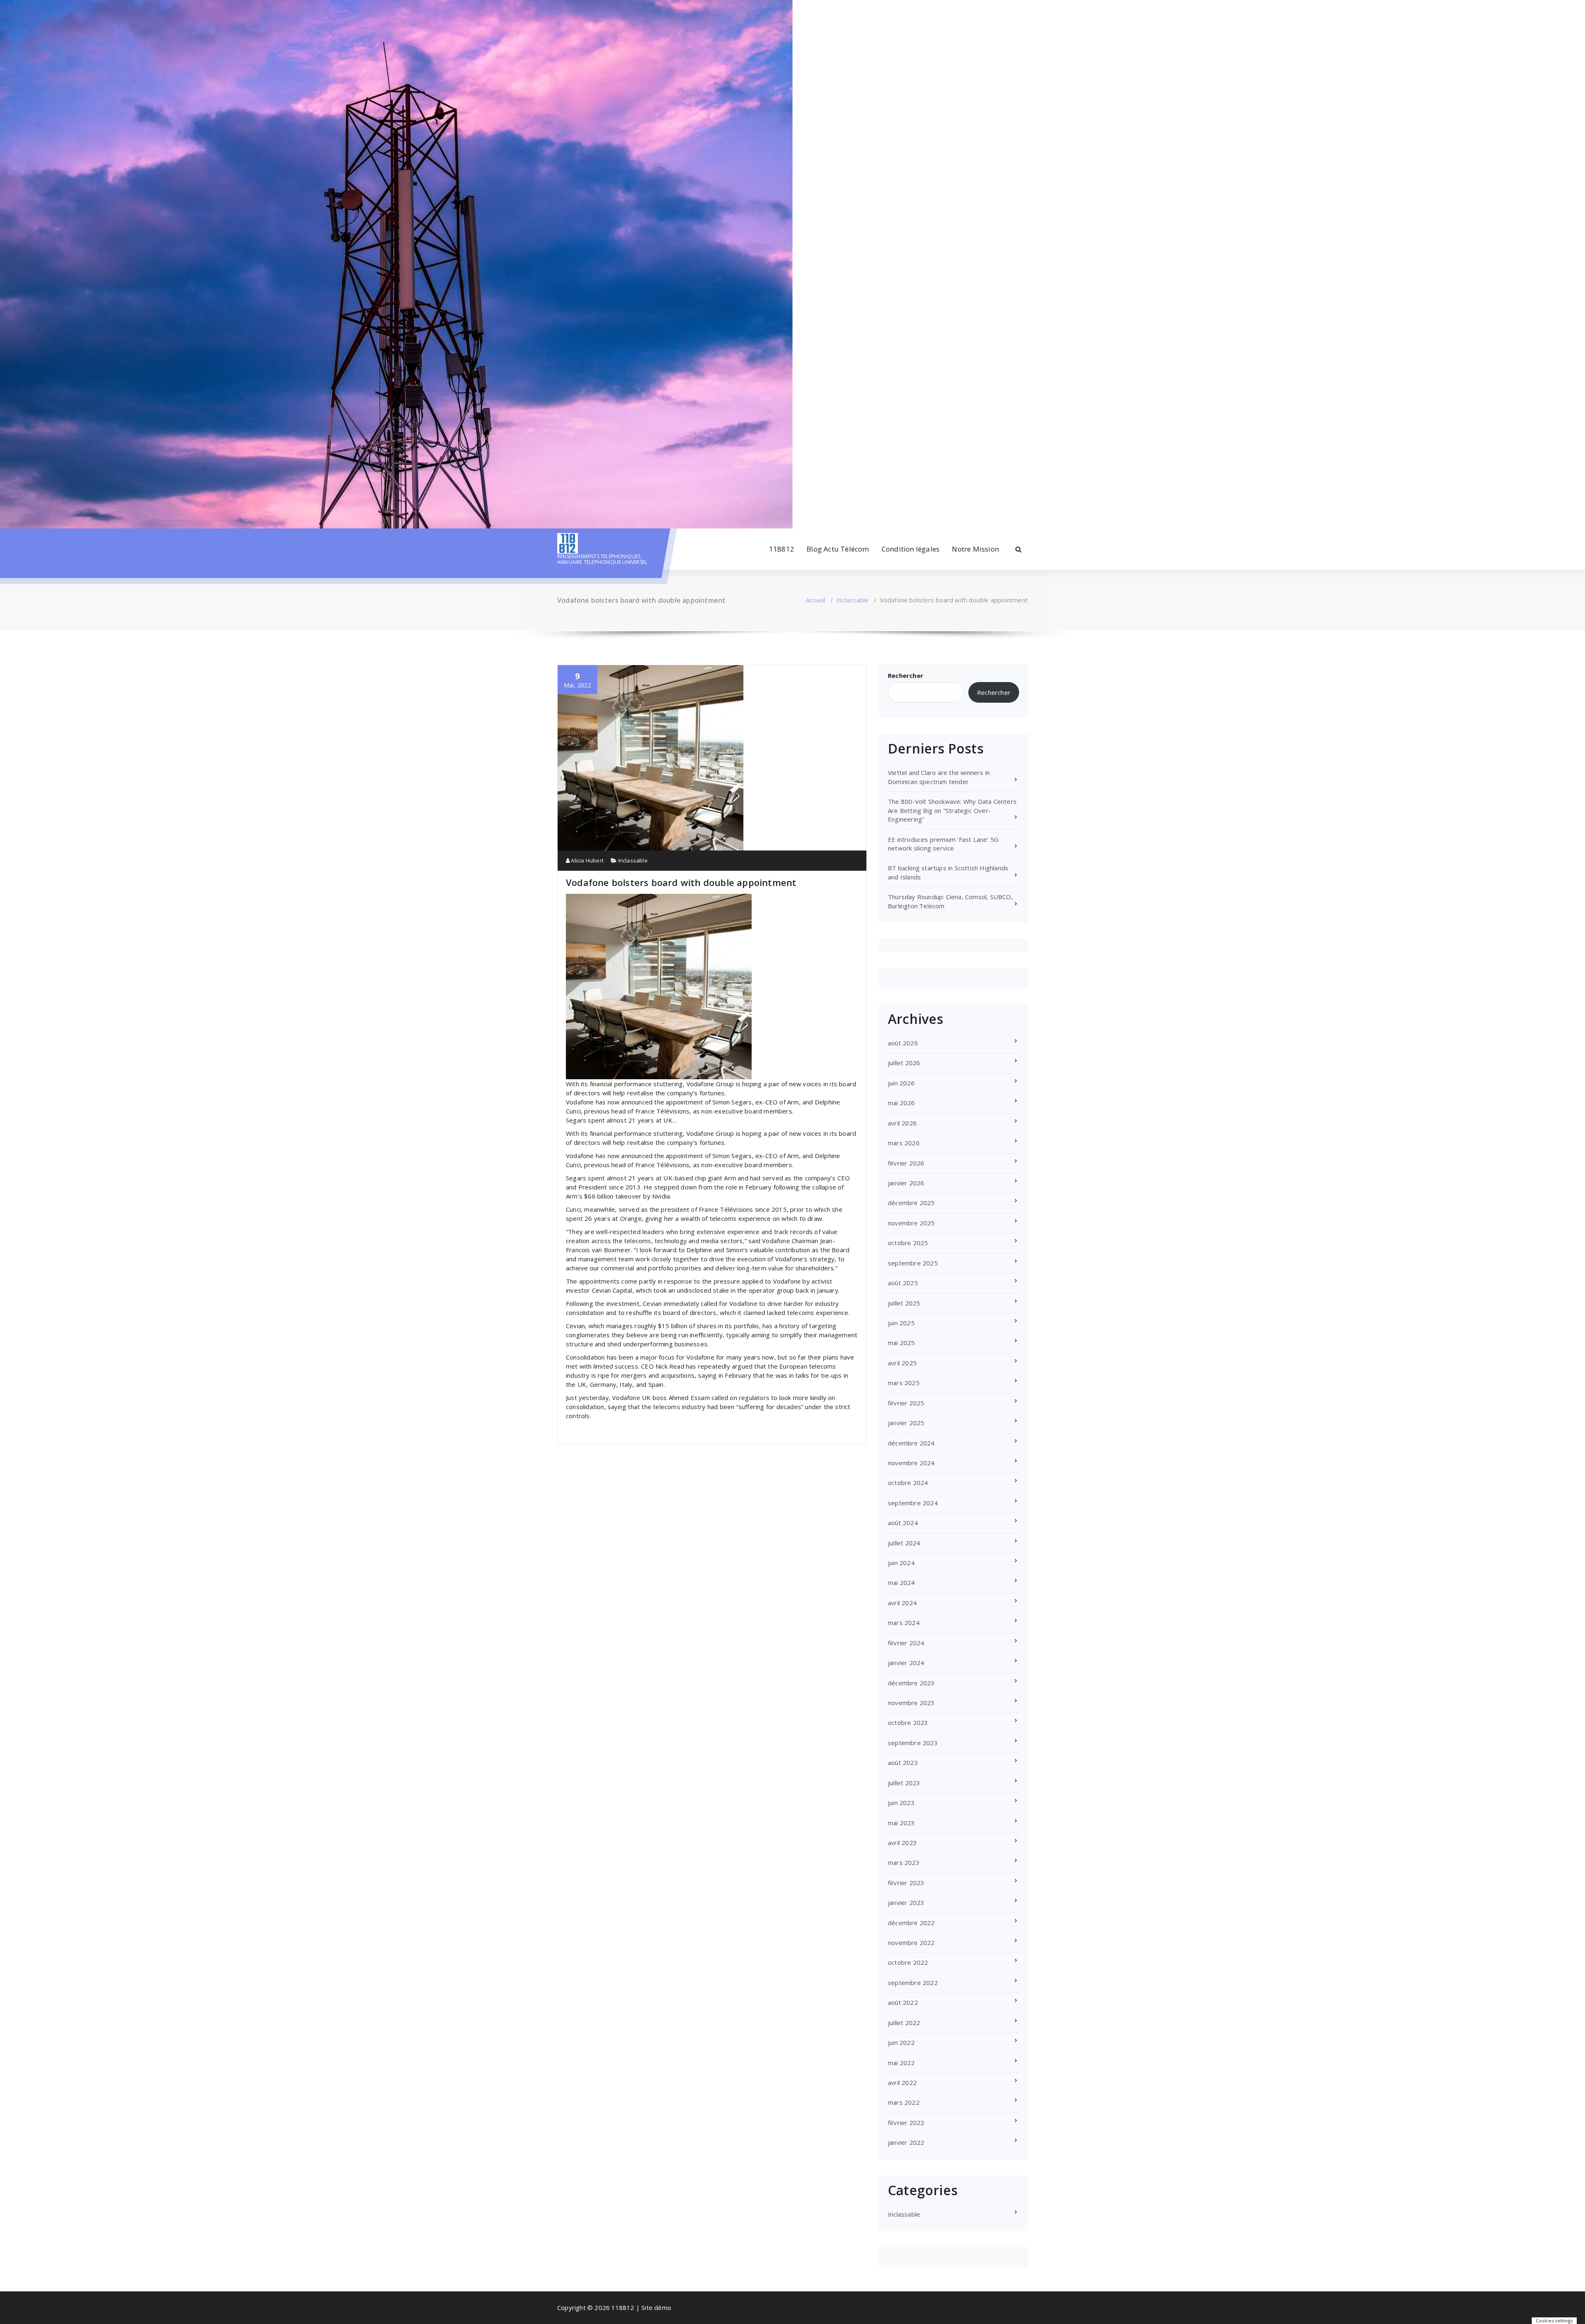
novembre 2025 (911, 1223)
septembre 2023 (913, 1743)
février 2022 (906, 2123)
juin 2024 (901, 1563)
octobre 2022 (908, 1962)
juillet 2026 (904, 1063)
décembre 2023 (911, 1683)
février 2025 (906, 1403)
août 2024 (903, 1523)
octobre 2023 (908, 1722)
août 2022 (903, 2002)
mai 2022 (901, 2063)
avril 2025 (902, 1363)
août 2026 (903, 1043)
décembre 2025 (911, 1203)
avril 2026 (902, 1123)
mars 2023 (904, 1862)
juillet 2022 (904, 2023)
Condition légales (911, 549)
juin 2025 (901, 1323)
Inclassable (852, 600)
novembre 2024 (911, 1463)
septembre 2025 (913, 1263)
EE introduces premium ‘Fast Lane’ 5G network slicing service (943, 844)
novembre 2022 (911, 1943)
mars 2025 (904, 1383)
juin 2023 (901, 1803)
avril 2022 (902, 2082)
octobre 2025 (908, 1243)
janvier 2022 (906, 2142)
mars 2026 (904, 1143)
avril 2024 (902, 1603)
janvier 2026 (906, 1183)
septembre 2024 (913, 1503)
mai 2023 (901, 1823)
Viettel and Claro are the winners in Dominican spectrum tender (939, 777)
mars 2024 (904, 1623)
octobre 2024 (908, 1483)
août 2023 (903, 1763)
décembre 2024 (911, 1443)
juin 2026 (901, 1083)
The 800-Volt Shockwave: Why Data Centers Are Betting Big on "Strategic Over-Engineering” (952, 810)
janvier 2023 (906, 1902)
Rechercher (906, 675)
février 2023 (906, 1883)
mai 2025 (901, 1343)
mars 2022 (904, 2102)
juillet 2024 (904, 1543)
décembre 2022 (911, 1923)
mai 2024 (901, 1582)
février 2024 (906, 1643)
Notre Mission (975, 549)
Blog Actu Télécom (838, 549)
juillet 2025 (904, 1303)
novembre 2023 (911, 1703)
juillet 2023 (904, 1783)
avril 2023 (902, 1843)
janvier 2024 (906, 1663)
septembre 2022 (913, 1983)
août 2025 (903, 1283)
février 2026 (906, 1163)
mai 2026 (901, 1103)
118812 (782, 549)
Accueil (815, 600)
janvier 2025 (906, 1423)
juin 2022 (901, 2042)
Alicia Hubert (587, 860)
